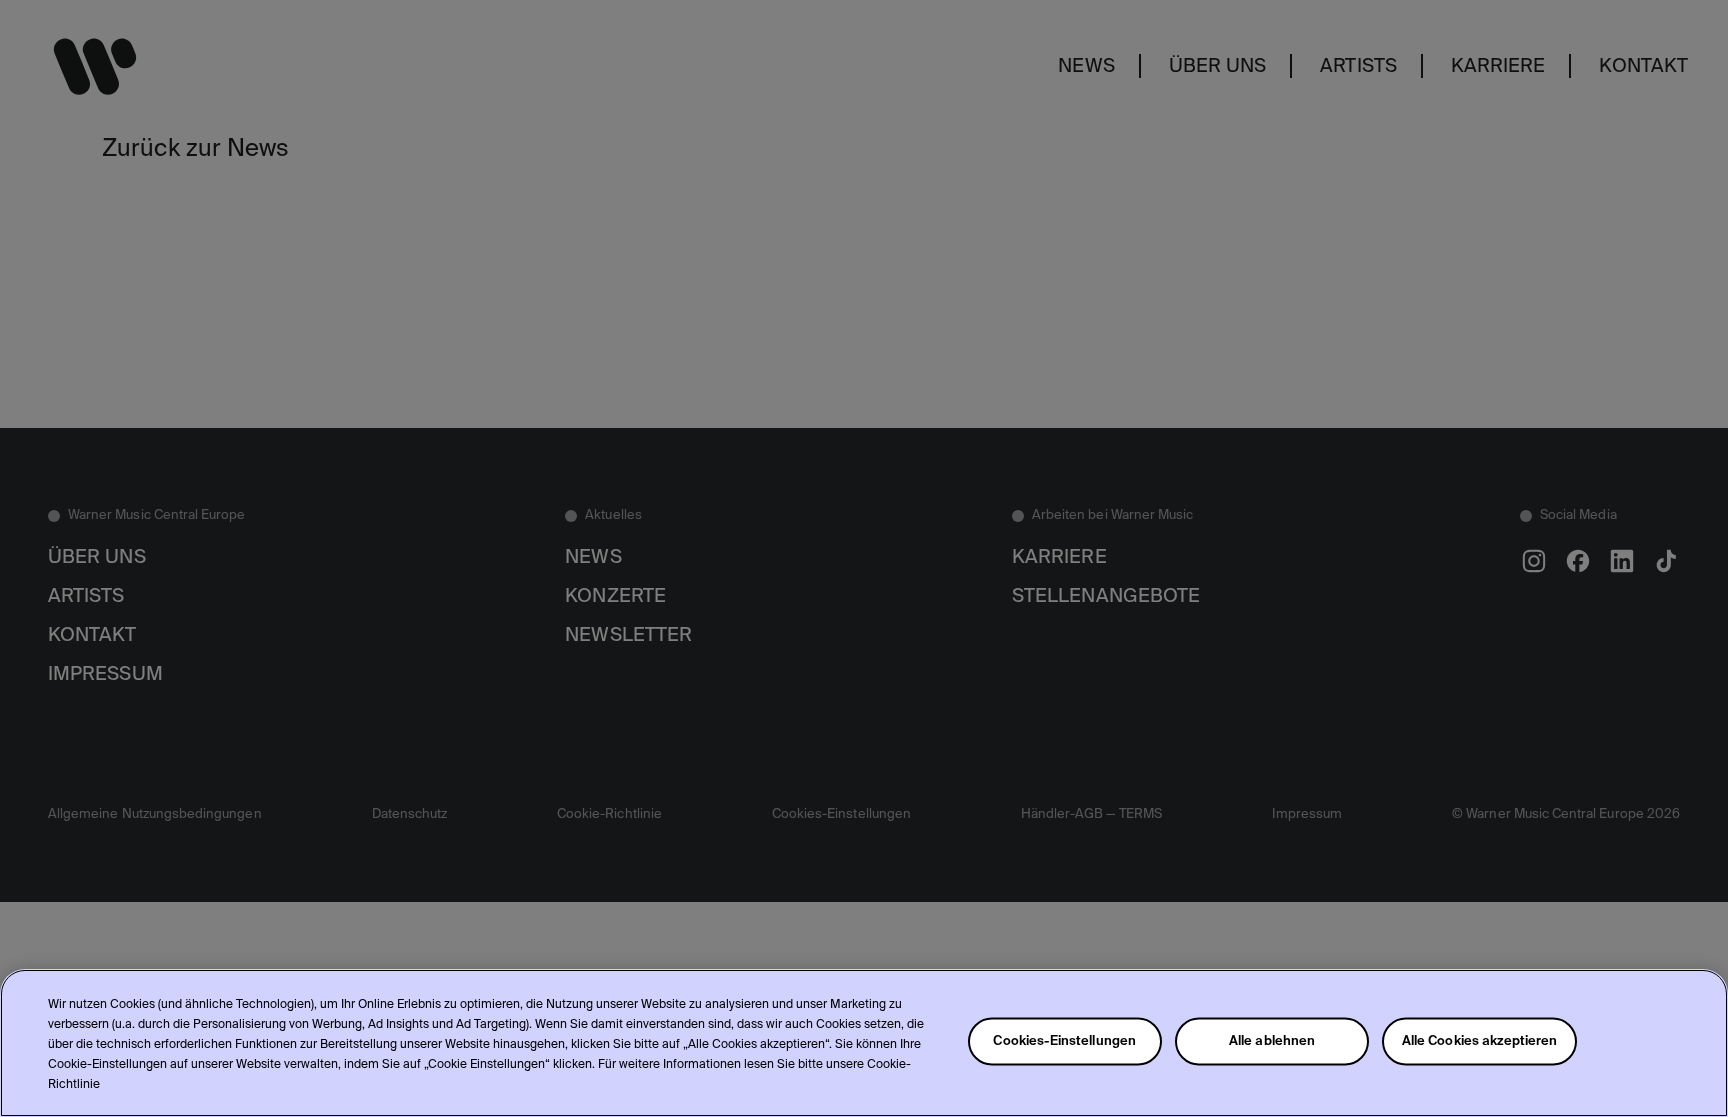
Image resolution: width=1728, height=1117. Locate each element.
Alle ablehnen (1272, 1041)
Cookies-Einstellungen (1064, 1041)
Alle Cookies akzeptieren (1480, 1041)
